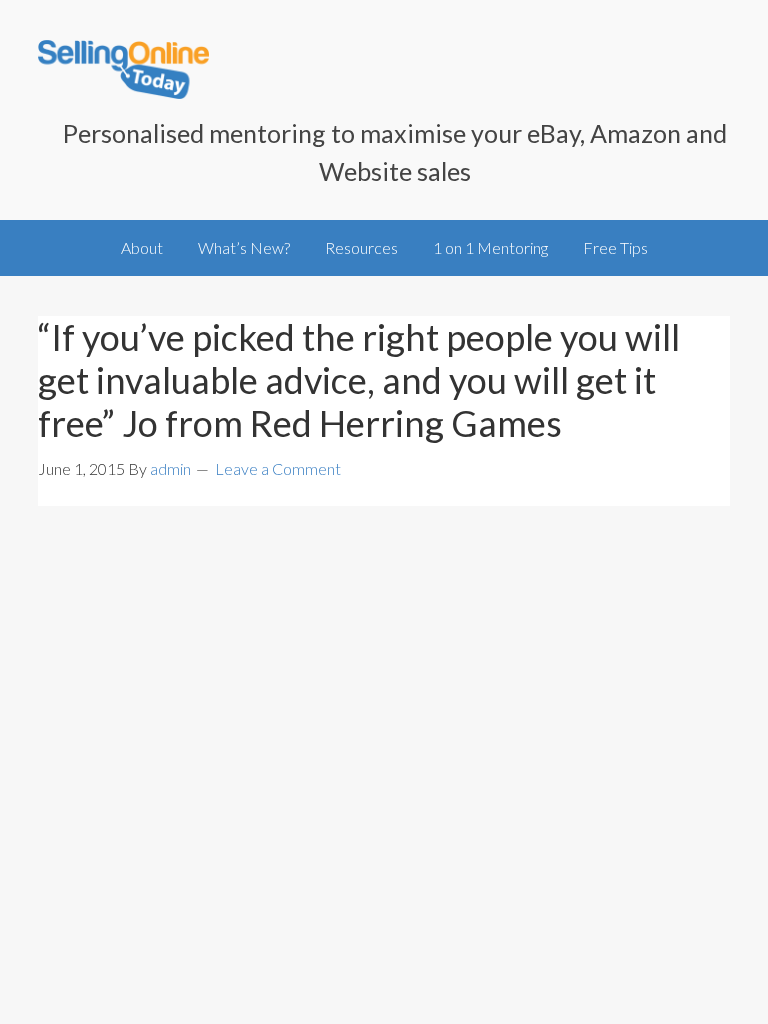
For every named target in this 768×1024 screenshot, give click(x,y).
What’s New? (244, 247)
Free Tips (615, 247)
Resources (361, 247)
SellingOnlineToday (123, 71)
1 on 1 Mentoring (490, 247)
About (142, 247)
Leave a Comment (278, 468)
